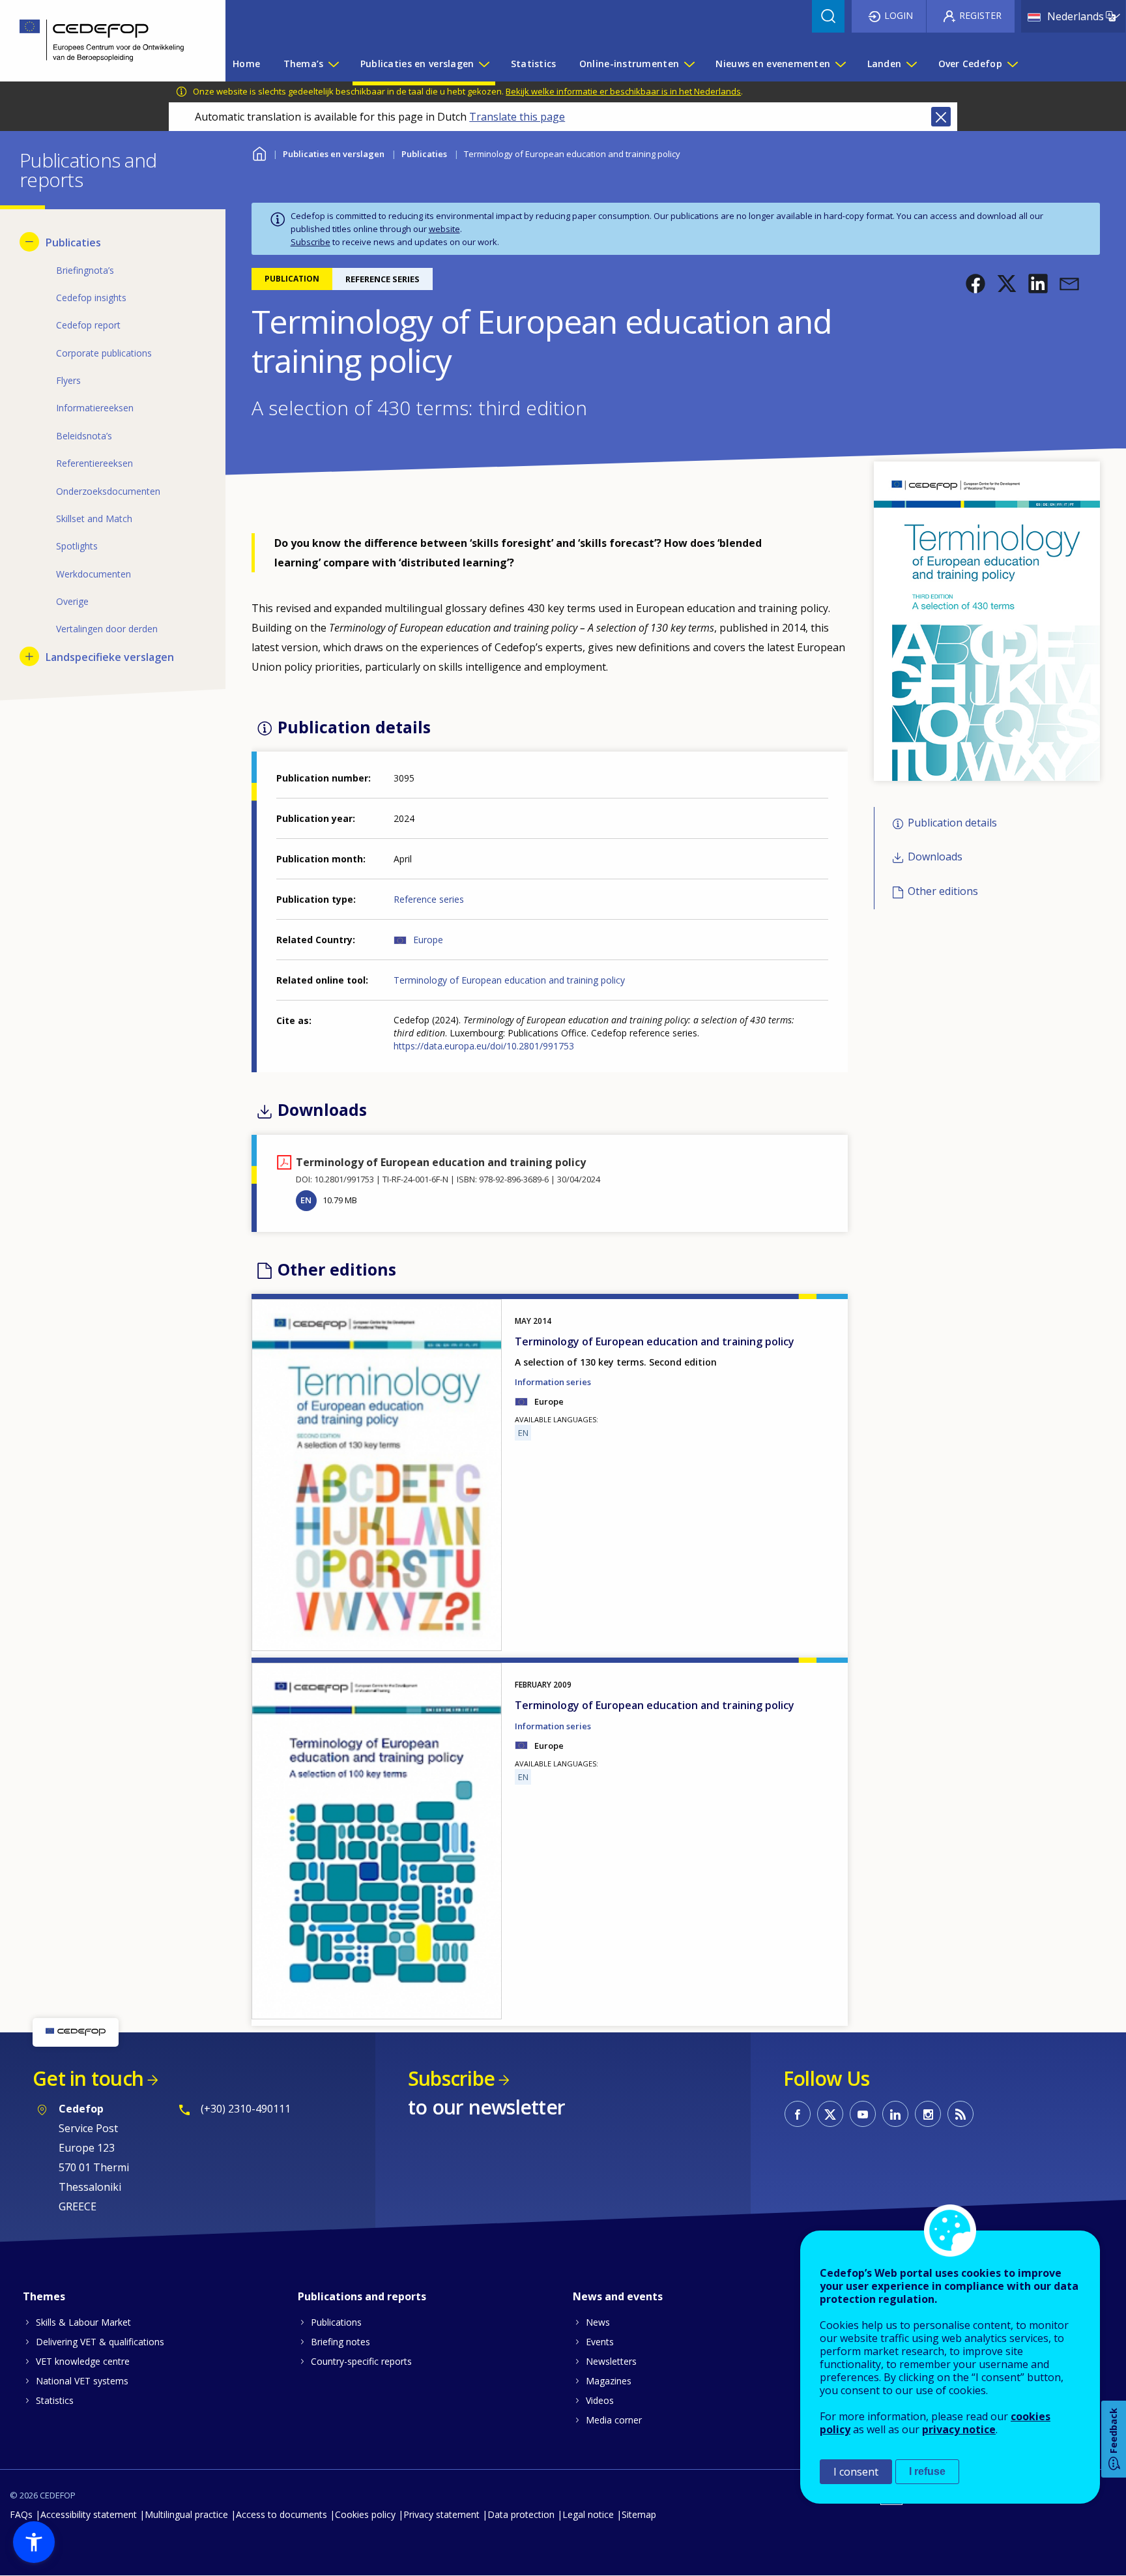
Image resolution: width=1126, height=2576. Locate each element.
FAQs (21, 2514)
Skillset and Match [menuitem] (94, 519)
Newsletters (611, 2361)
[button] (975, 284)
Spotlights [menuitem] (77, 546)
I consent (856, 2472)
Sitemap (639, 2514)
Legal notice (588, 2514)
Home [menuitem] (246, 64)
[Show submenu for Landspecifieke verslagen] (29, 656)
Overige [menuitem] (72, 601)
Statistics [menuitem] (534, 64)
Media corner (614, 2420)
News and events (618, 2296)
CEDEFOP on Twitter (830, 2114)
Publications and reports (362, 2296)
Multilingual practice (186, 2514)
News (598, 2322)
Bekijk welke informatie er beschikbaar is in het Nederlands (623, 91)
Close (941, 117)
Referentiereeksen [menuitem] (94, 463)
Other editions (943, 891)
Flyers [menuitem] (68, 380)
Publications (336, 2322)
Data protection (521, 2514)
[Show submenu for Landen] (911, 64)
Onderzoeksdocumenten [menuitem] (108, 491)
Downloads (935, 857)
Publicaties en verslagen (334, 154)
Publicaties (424, 154)
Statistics (55, 2400)
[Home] (103, 41)
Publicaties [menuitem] (73, 242)
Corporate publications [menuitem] (104, 353)
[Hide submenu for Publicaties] (29, 242)
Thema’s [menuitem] (304, 64)
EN (306, 1200)
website (444, 229)
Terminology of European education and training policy (509, 980)
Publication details (952, 823)
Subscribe (310, 242)
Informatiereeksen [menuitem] (95, 408)
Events (600, 2342)
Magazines (609, 2381)
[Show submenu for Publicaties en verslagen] (484, 64)
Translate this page (517, 117)
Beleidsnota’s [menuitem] (84, 436)
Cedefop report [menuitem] (88, 325)
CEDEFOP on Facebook (798, 2114)
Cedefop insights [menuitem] (91, 298)
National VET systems (82, 2381)
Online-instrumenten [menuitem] (629, 64)
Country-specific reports (361, 2361)
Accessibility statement (89, 2514)
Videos (600, 2400)
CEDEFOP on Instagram (928, 2114)
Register (980, 15)
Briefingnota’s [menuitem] (85, 270)
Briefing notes (340, 2342)
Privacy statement (441, 2514)
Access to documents (281, 2514)
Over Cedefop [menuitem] (970, 64)
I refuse (927, 2471)
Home (260, 152)
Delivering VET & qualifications (100, 2342)
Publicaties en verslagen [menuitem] (417, 64)
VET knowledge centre (83, 2361)
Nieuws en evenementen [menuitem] (773, 64)
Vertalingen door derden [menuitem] (107, 629)
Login (899, 15)
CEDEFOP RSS (960, 2114)
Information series (553, 1382)
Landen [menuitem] (885, 64)
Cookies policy (365, 2514)
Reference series (429, 899)
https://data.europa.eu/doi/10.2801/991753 (484, 1046)
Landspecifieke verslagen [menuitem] (110, 657)
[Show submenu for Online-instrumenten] (689, 64)
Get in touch (88, 2078)
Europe (428, 940)
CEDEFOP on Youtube (863, 2114)
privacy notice (959, 2429)
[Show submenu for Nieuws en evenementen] (840, 64)
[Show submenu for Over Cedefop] (1012, 64)
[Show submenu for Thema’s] (333, 64)
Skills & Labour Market (83, 2322)
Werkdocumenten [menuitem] (94, 574)
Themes (44, 2296)
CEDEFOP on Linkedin (895, 2114)
